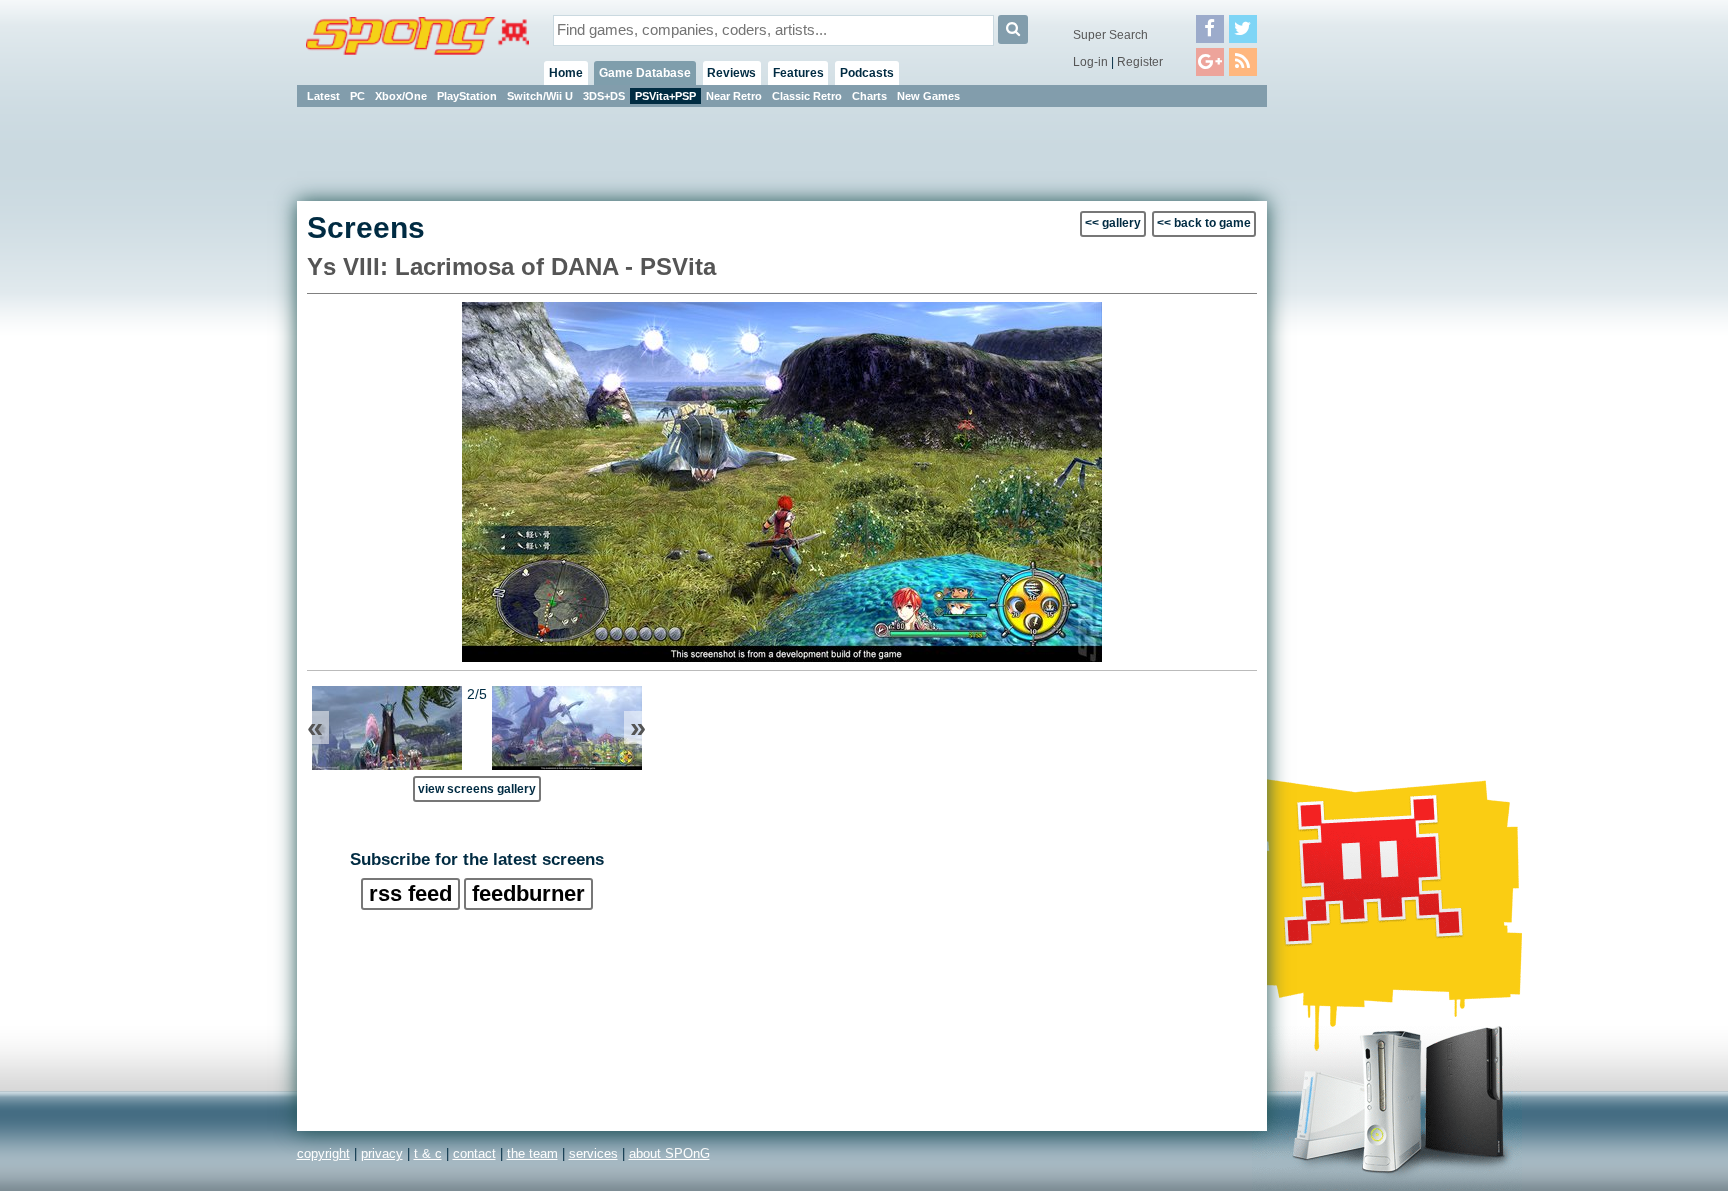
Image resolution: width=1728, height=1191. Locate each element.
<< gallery (1113, 223)
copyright (323, 1153)
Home (566, 73)
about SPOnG (669, 1153)
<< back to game (1204, 223)
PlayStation (467, 96)
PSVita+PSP (665, 96)
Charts (869, 96)
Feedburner (528, 893)
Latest (323, 96)
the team (532, 1153)
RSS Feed (410, 893)
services (593, 1153)
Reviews (731, 73)
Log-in (1090, 62)
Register (1140, 62)
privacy (382, 1153)
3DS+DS (604, 96)
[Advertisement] (1357, 410)
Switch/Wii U (540, 96)
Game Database (645, 73)
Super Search (1110, 35)
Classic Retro (807, 96)
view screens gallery (477, 788)
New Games (928, 96)
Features (798, 73)
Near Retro (734, 96)
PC (357, 96)
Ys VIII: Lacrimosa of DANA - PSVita (511, 266)
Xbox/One (401, 96)
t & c (428, 1153)
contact (474, 1153)
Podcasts (867, 73)
